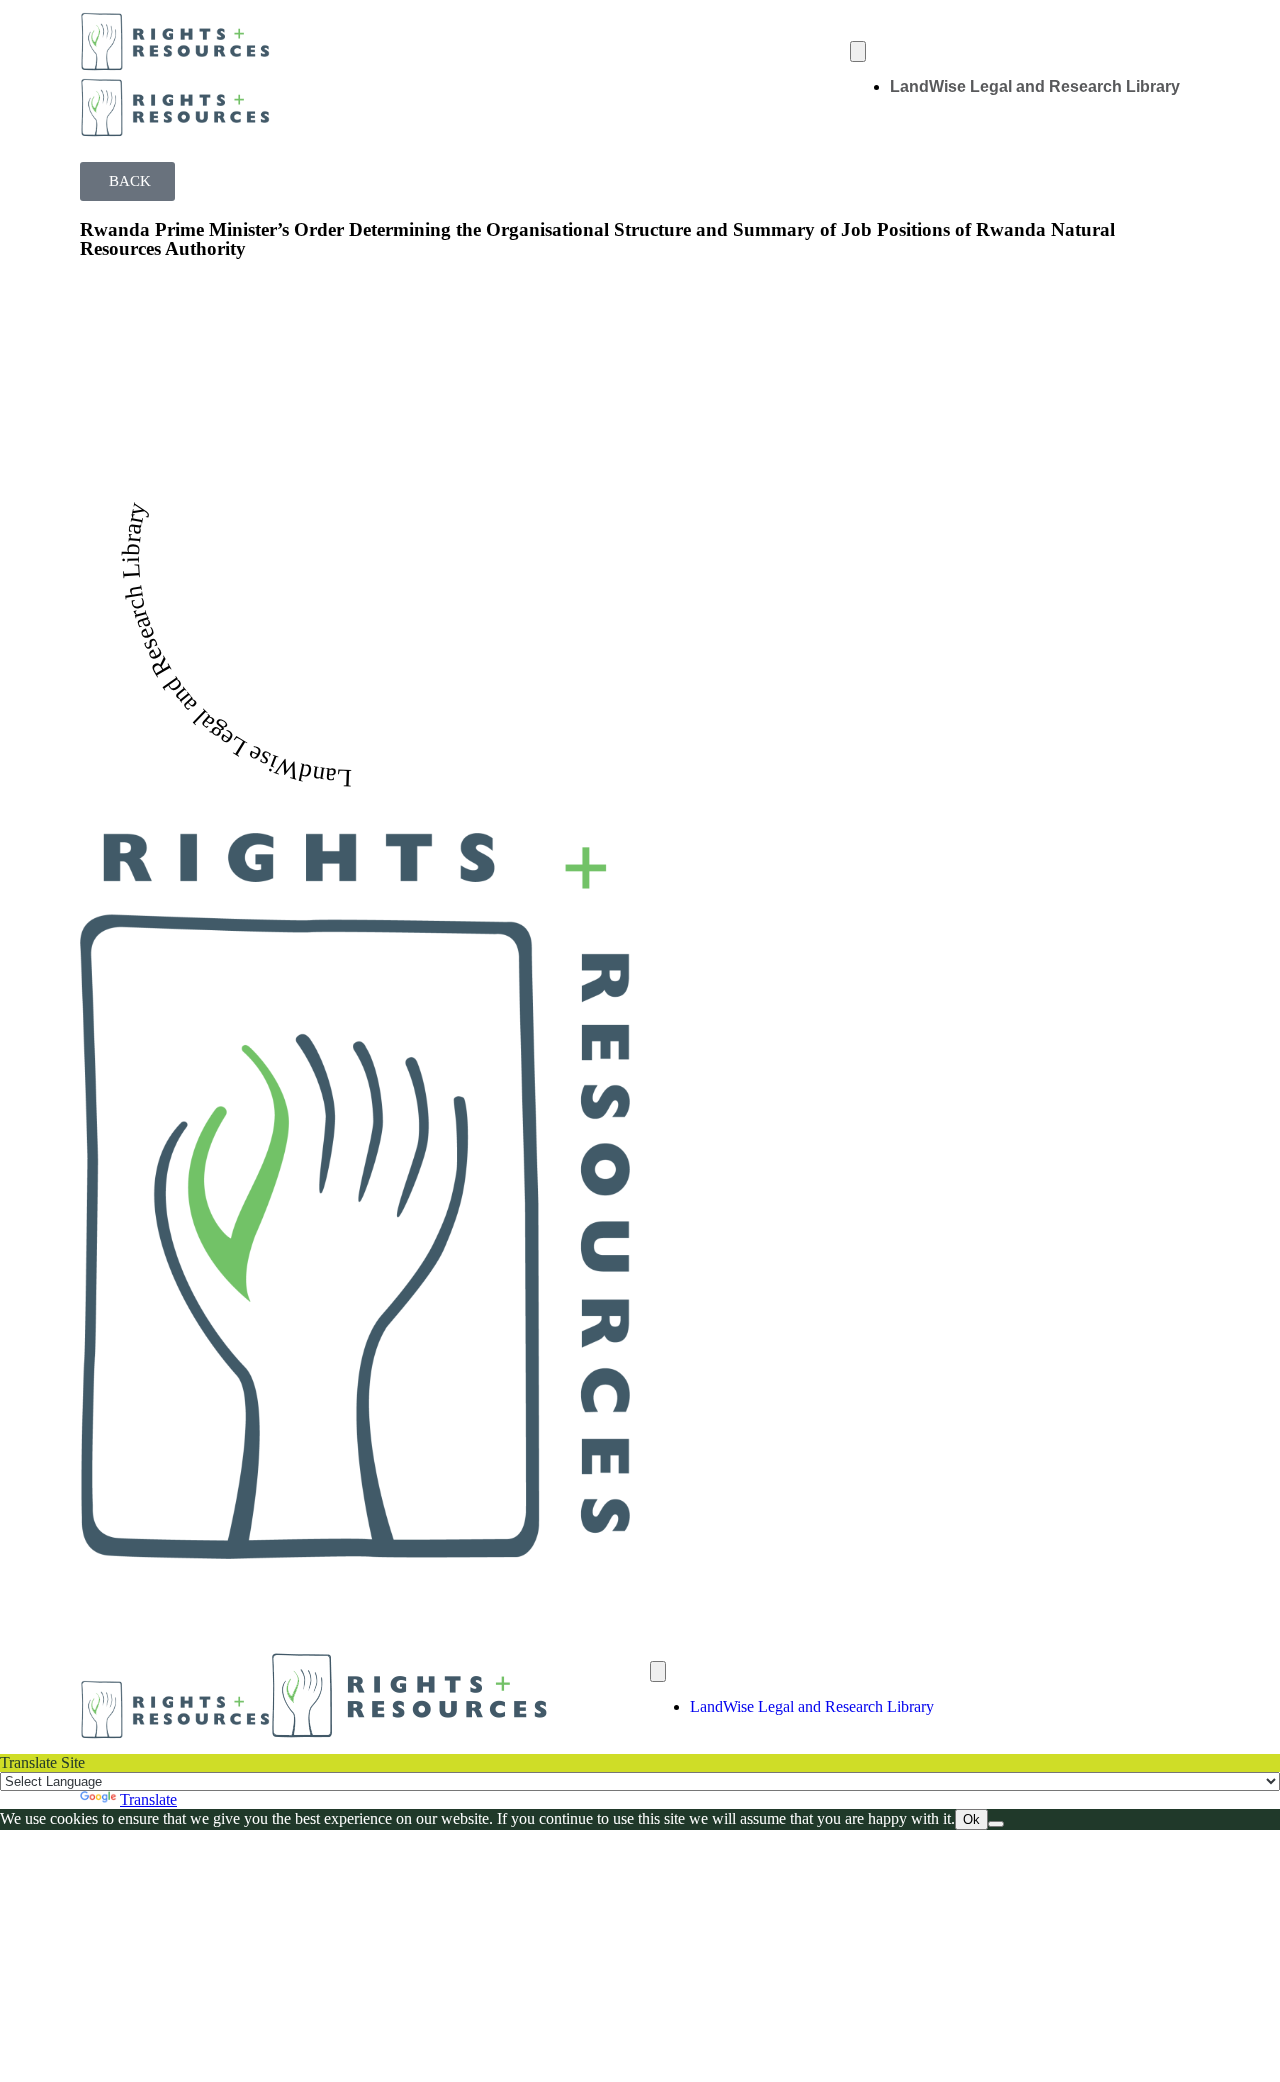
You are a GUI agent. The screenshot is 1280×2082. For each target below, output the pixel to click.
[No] (996, 1824)
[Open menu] (858, 51)
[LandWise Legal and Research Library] (355, 1189)
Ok (971, 1819)
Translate (148, 1799)
